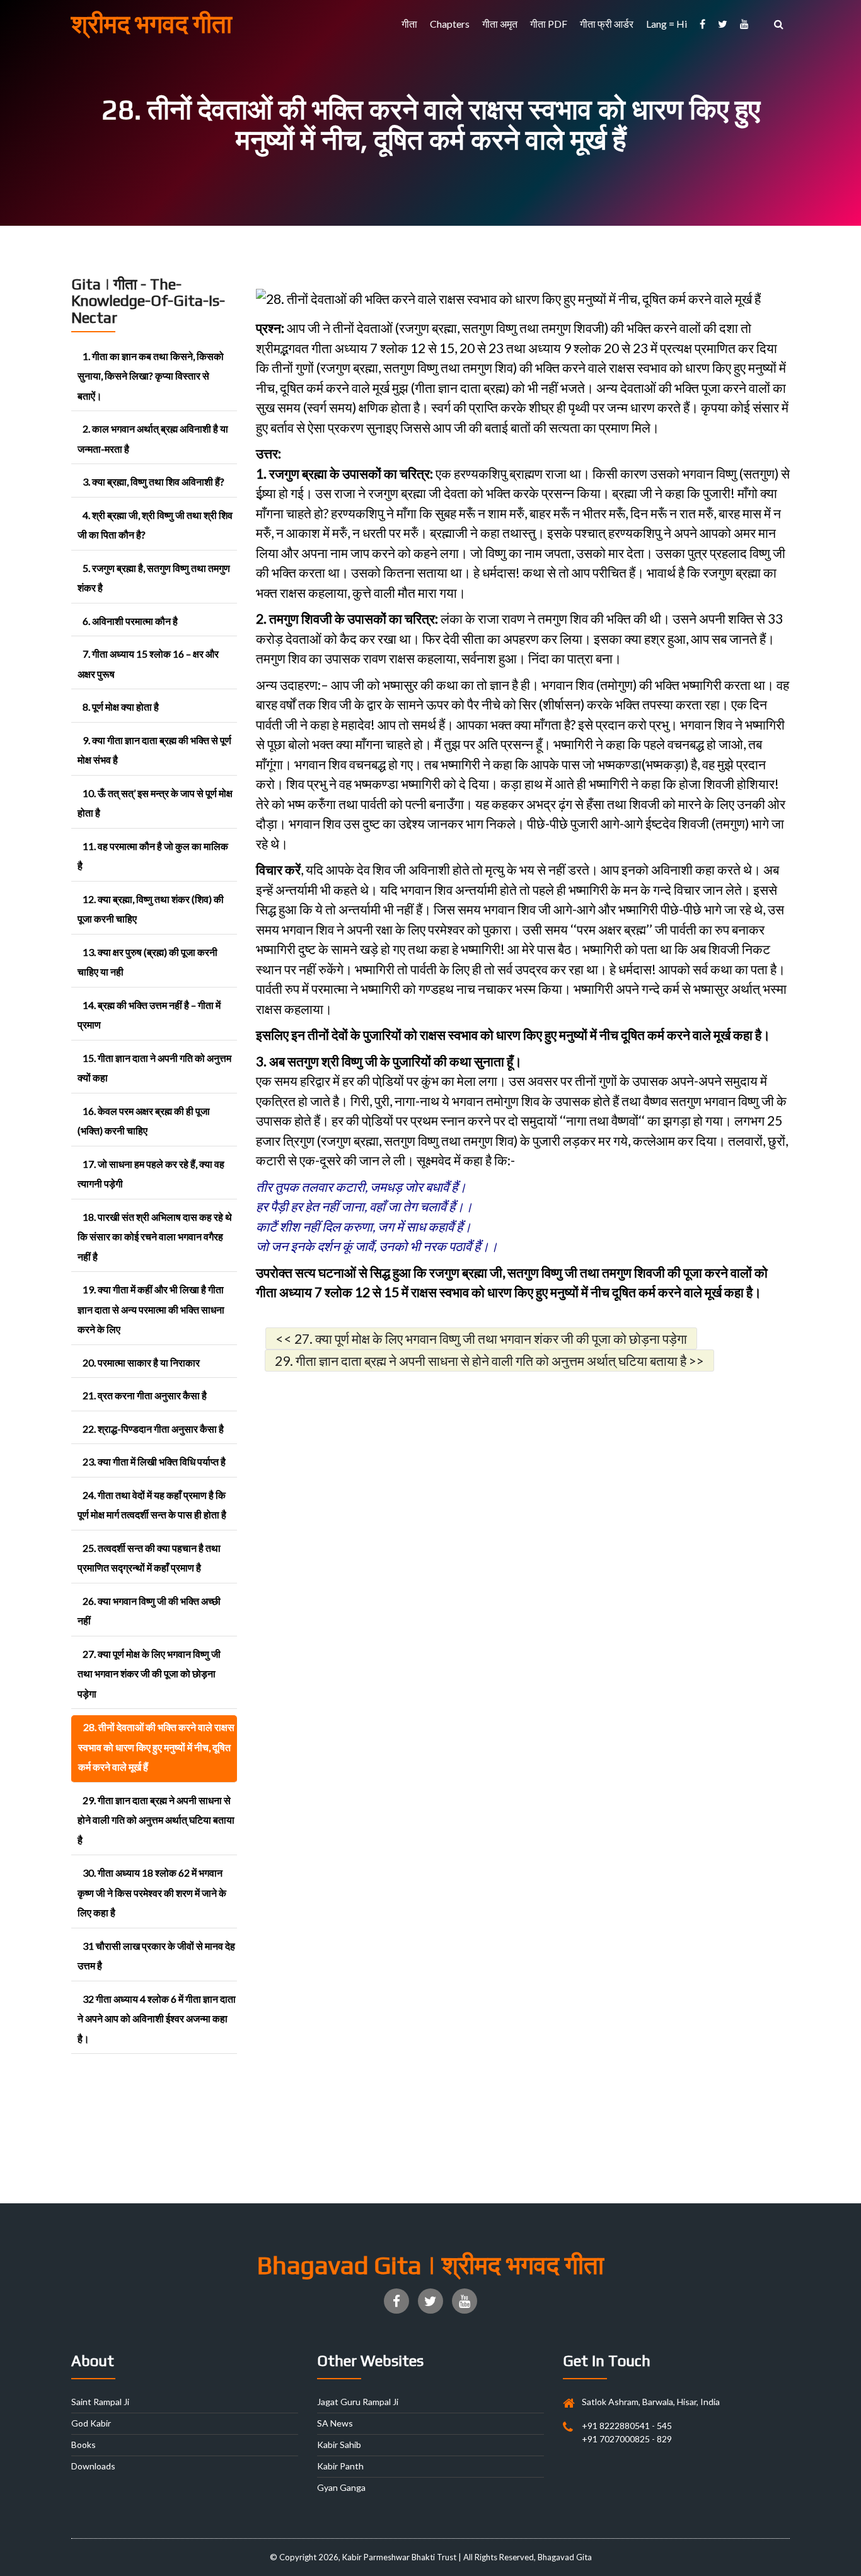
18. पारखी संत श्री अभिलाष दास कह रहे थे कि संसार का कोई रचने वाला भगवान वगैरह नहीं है (155, 1237)
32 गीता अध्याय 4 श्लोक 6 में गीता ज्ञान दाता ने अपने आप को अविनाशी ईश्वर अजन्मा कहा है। (157, 2019)
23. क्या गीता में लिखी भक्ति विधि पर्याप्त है (154, 1461)
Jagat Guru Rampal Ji (358, 2402)
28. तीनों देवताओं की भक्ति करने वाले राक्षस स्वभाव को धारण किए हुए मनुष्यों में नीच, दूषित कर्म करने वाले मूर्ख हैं (156, 1747)
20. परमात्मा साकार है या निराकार (141, 1362)
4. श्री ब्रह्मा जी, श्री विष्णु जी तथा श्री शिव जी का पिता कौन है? (155, 525)
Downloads (93, 2466)
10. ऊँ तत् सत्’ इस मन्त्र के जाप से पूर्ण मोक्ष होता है (155, 803)
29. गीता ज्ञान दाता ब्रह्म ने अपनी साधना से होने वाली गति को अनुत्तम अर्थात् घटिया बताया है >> (489, 1361)
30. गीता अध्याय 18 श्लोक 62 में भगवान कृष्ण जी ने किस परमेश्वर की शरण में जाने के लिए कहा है (152, 1892)
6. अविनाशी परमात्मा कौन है (130, 621)
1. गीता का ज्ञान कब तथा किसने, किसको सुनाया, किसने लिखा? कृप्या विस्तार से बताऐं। (151, 376)
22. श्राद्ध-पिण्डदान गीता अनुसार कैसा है (153, 1429)
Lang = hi (667, 24)
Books (84, 2445)
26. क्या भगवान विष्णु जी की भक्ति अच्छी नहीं (149, 1611)
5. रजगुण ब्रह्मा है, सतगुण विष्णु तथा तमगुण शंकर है (154, 578)
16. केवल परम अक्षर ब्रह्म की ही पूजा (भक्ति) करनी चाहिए (144, 1121)
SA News (335, 2423)
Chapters (450, 24)
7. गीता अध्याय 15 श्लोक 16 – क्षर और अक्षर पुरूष (148, 664)
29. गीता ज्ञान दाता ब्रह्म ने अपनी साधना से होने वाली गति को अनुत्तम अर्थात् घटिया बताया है (156, 1820)
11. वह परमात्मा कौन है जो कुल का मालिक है (153, 856)
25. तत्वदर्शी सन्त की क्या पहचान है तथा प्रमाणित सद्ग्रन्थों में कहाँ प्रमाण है (149, 1558)
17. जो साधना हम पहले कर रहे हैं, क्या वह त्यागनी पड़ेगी (151, 1174)
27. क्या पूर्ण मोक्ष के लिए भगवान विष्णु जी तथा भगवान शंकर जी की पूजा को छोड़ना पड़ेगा (149, 1674)
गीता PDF (549, 24)
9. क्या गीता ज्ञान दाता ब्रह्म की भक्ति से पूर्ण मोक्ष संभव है (154, 750)
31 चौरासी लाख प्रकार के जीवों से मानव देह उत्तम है (156, 1956)
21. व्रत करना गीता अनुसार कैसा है (145, 1395)
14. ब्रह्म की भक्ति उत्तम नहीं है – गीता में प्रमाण (149, 1015)
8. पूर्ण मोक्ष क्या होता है (121, 707)
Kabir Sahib (339, 2445)
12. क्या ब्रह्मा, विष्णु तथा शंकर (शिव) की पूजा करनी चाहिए (151, 909)
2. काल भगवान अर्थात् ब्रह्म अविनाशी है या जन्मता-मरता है (153, 439)
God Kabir (91, 2423)
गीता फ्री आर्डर (607, 24)
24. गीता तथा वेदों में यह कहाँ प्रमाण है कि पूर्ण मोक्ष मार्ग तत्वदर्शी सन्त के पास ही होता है (152, 1505)
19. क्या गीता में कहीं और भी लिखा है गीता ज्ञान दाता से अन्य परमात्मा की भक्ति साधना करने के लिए (151, 1309)
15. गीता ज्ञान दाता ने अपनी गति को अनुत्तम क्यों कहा (154, 1068)
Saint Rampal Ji (100, 2402)
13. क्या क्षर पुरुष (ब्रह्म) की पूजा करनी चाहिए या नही (147, 962)
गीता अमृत (500, 24)
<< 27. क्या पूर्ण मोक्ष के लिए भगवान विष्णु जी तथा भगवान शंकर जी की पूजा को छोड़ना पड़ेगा (481, 1338)
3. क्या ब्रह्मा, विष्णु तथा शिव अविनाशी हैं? (153, 481)
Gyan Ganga (341, 2487)
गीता (409, 24)
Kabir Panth (340, 2466)
